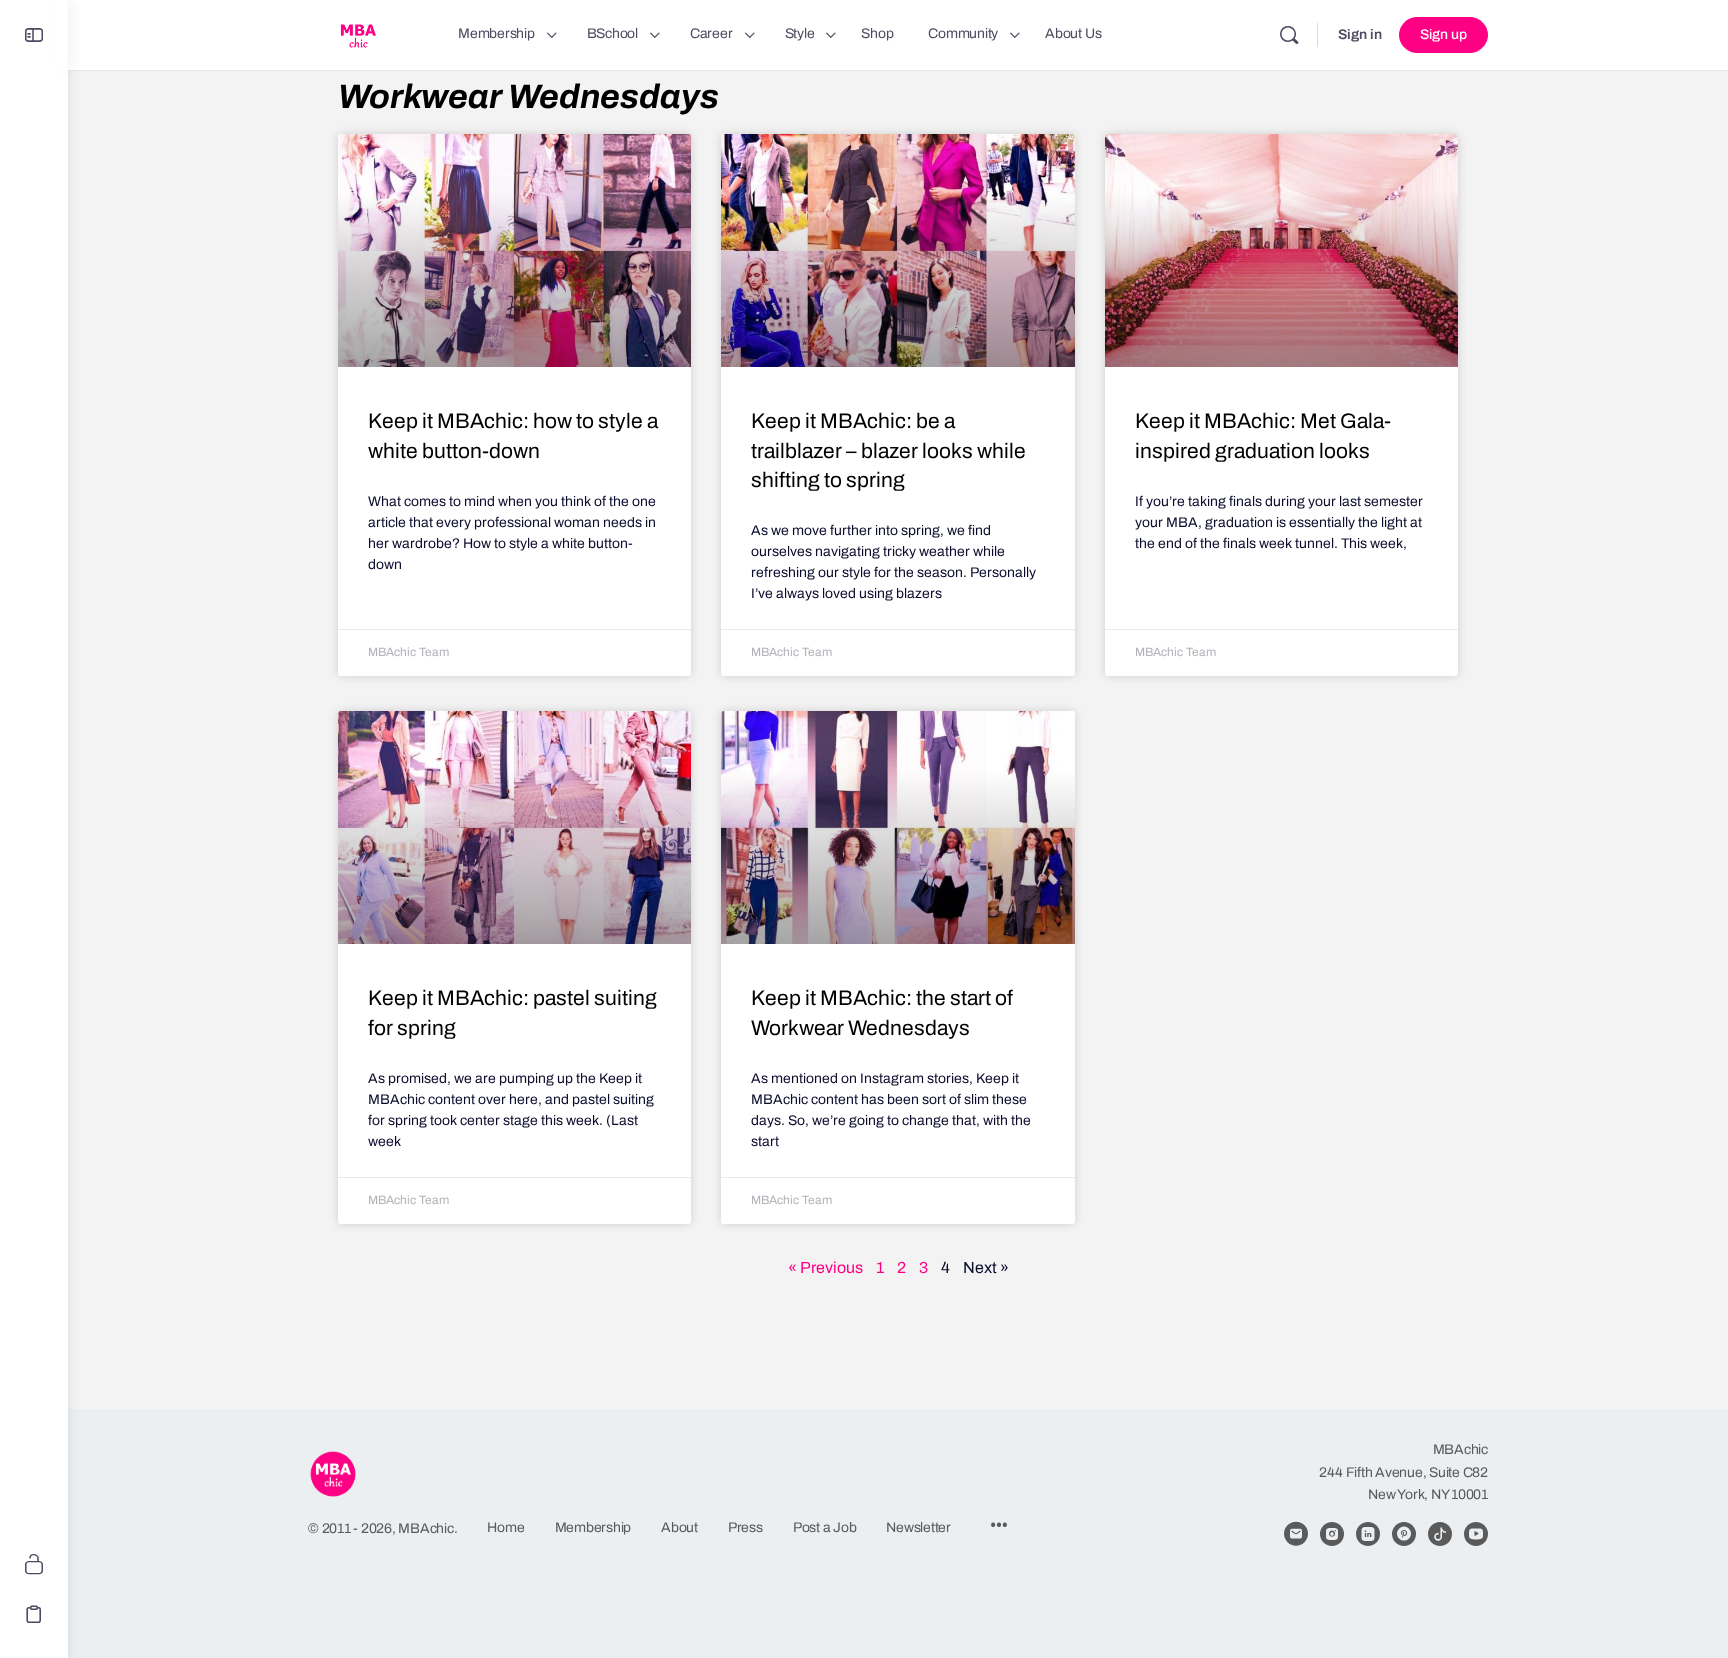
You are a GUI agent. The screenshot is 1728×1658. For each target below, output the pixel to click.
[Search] (1289, 35)
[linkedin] (1368, 1534)
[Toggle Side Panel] (34, 35)
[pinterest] (1404, 1534)
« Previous (825, 1267)
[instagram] (1332, 1534)
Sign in (1360, 34)
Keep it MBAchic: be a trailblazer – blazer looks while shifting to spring (888, 450)
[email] (1296, 1534)
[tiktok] (1440, 1534)
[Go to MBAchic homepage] (358, 33)
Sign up (1443, 34)
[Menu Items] (999, 1527)
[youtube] (1476, 1534)
